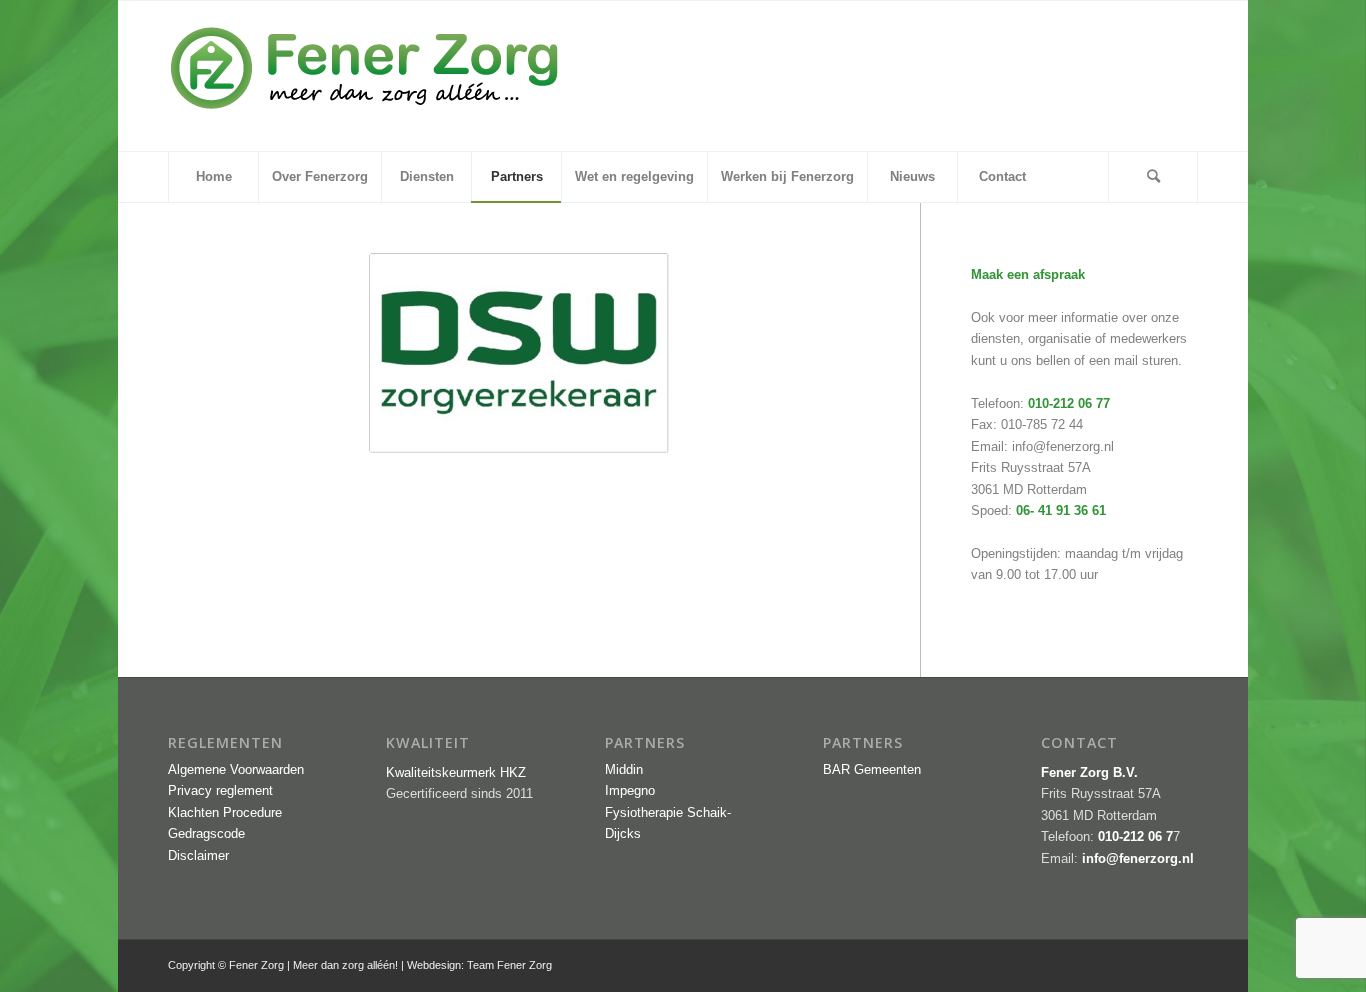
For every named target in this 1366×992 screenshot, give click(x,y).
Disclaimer (198, 855)
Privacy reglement (220, 790)
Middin (624, 769)
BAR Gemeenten (872, 769)
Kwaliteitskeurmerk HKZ (456, 772)
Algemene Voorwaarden (236, 769)
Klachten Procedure (225, 812)
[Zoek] (1153, 177)
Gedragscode (206, 833)
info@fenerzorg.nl (1063, 446)
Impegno (630, 790)
